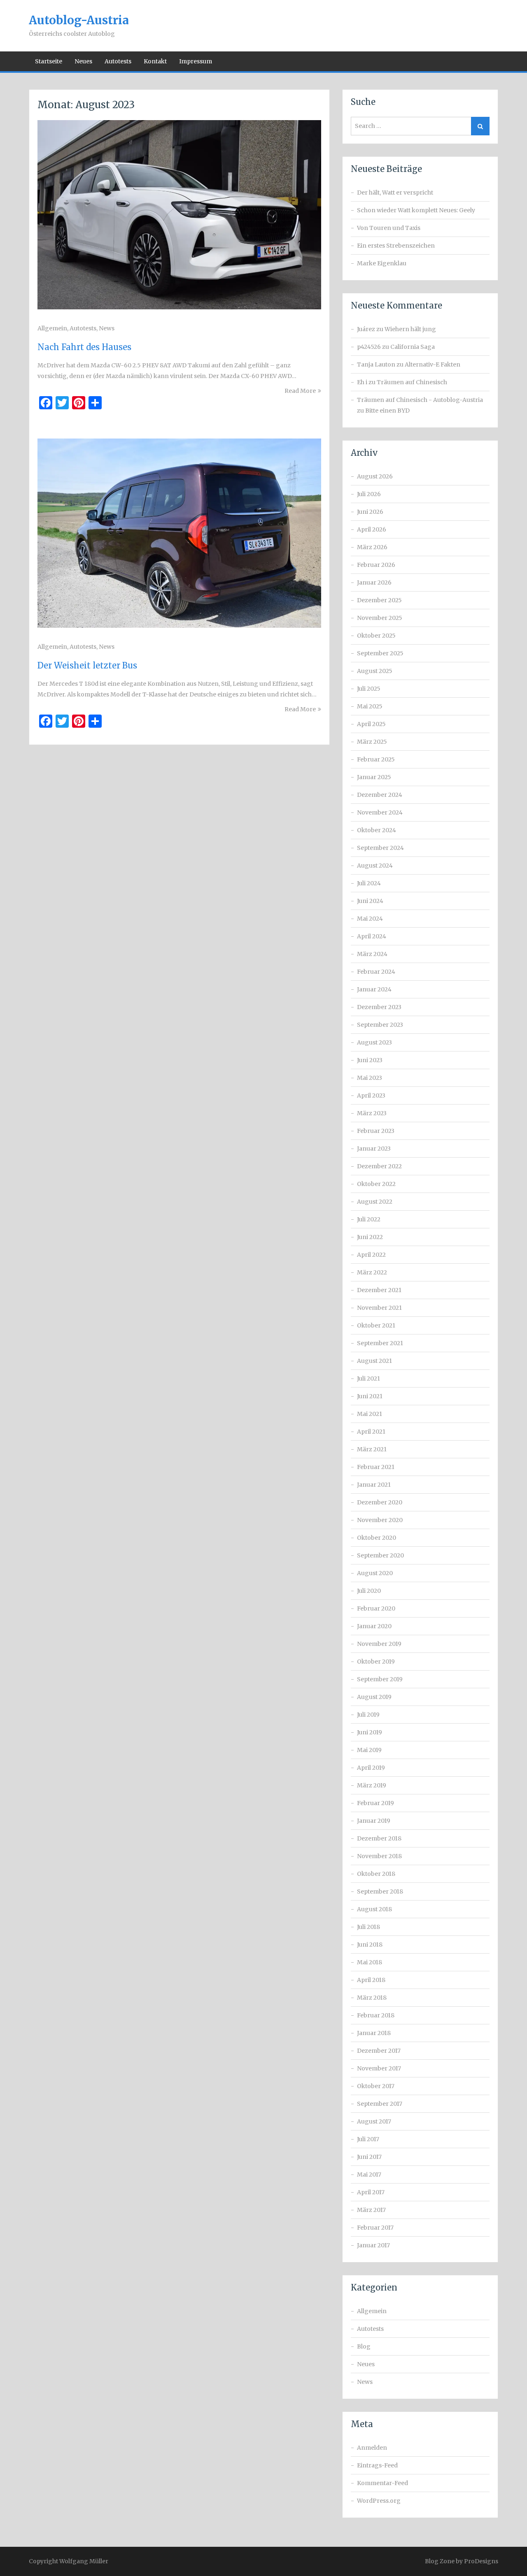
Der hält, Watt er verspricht (395, 193)
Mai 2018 (370, 1962)
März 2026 (372, 547)
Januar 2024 (374, 989)
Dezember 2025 (379, 600)
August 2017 (374, 2121)
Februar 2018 (376, 2015)
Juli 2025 (369, 689)
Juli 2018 (368, 1927)
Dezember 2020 (380, 1502)
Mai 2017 (369, 2175)
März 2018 (372, 1998)
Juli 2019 (368, 1715)
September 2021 (380, 1343)
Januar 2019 (374, 1821)
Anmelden (372, 2448)
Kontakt (155, 61)
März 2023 (372, 1113)
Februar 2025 (376, 759)
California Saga (413, 347)
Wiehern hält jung (410, 329)
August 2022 (375, 1202)
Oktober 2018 (376, 1874)
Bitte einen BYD (387, 411)
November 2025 (380, 618)
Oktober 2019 (376, 1662)
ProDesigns (481, 2561)
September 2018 (380, 1891)
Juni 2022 (370, 1237)
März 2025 (372, 742)
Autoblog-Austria (79, 20)
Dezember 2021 (379, 1290)
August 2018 (374, 1909)
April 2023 (371, 1095)
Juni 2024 (370, 901)
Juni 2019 (370, 1732)
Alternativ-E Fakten (433, 364)
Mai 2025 (370, 706)
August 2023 (374, 1042)
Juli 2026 (369, 494)
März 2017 (371, 2210)
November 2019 (379, 1644)
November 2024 (380, 812)
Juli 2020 (369, 1591)
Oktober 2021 (376, 1325)
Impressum (196, 61)
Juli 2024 (369, 883)
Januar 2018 (374, 2033)
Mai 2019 (369, 1750)
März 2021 (372, 1449)
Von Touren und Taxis (389, 228)
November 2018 (379, 1856)
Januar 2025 (374, 777)
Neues (83, 61)
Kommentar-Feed (382, 2483)
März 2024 (372, 954)
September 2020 (380, 1555)
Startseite (49, 61)
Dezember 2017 (379, 2051)
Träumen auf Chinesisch (412, 382)
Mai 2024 (370, 919)
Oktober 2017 (376, 2086)
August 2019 (374, 1697)
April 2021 (371, 1432)
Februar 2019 (375, 1803)
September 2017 (380, 2104)
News (107, 328)
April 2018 (371, 1980)
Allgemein (52, 328)
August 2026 (375, 476)
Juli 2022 (369, 1219)
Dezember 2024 (380, 795)
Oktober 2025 (376, 636)
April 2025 (371, 724)
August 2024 (375, 866)
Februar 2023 (376, 1131)
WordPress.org (379, 2501)
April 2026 (372, 529)
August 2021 (374, 1361)
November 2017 (379, 2068)
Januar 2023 (374, 1149)
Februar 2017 (375, 2228)
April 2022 (371, 1255)
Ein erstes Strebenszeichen (396, 246)
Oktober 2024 (377, 830)
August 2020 (375, 1573)
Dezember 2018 (379, 1838)
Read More (300, 391)
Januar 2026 (374, 583)
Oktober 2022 (376, 1184)
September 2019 (380, 1679)
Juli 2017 (368, 2139)
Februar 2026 (376, 565)
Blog (364, 2346)
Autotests (118, 61)
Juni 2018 (370, 1945)
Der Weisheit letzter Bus (87, 665)
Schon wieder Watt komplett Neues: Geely (416, 210)
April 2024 (372, 936)
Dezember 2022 (379, 1166)
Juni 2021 (370, 1396)
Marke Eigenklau (382, 263)
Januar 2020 (374, 1626)
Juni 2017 (369, 2157)
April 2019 (371, 1768)
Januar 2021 (374, 1485)
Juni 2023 (370, 1060)
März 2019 (372, 1785)
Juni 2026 (370, 512)
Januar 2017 (373, 2245)
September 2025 (380, 653)
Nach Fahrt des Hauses (84, 347)
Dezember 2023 (379, 1007)
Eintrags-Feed (377, 2465)
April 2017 (371, 2192)
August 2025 (375, 671)
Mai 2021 (370, 1414)
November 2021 (379, 1308)
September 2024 (380, 848)
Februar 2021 (376, 1467)
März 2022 (372, 1272)
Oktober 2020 (377, 1538)
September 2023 (380, 1025)
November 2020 (380, 1520)
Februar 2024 (376, 972)
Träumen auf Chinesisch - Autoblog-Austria (420, 400)
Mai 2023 (370, 1078)
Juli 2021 (368, 1379)
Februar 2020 (376, 1608)
